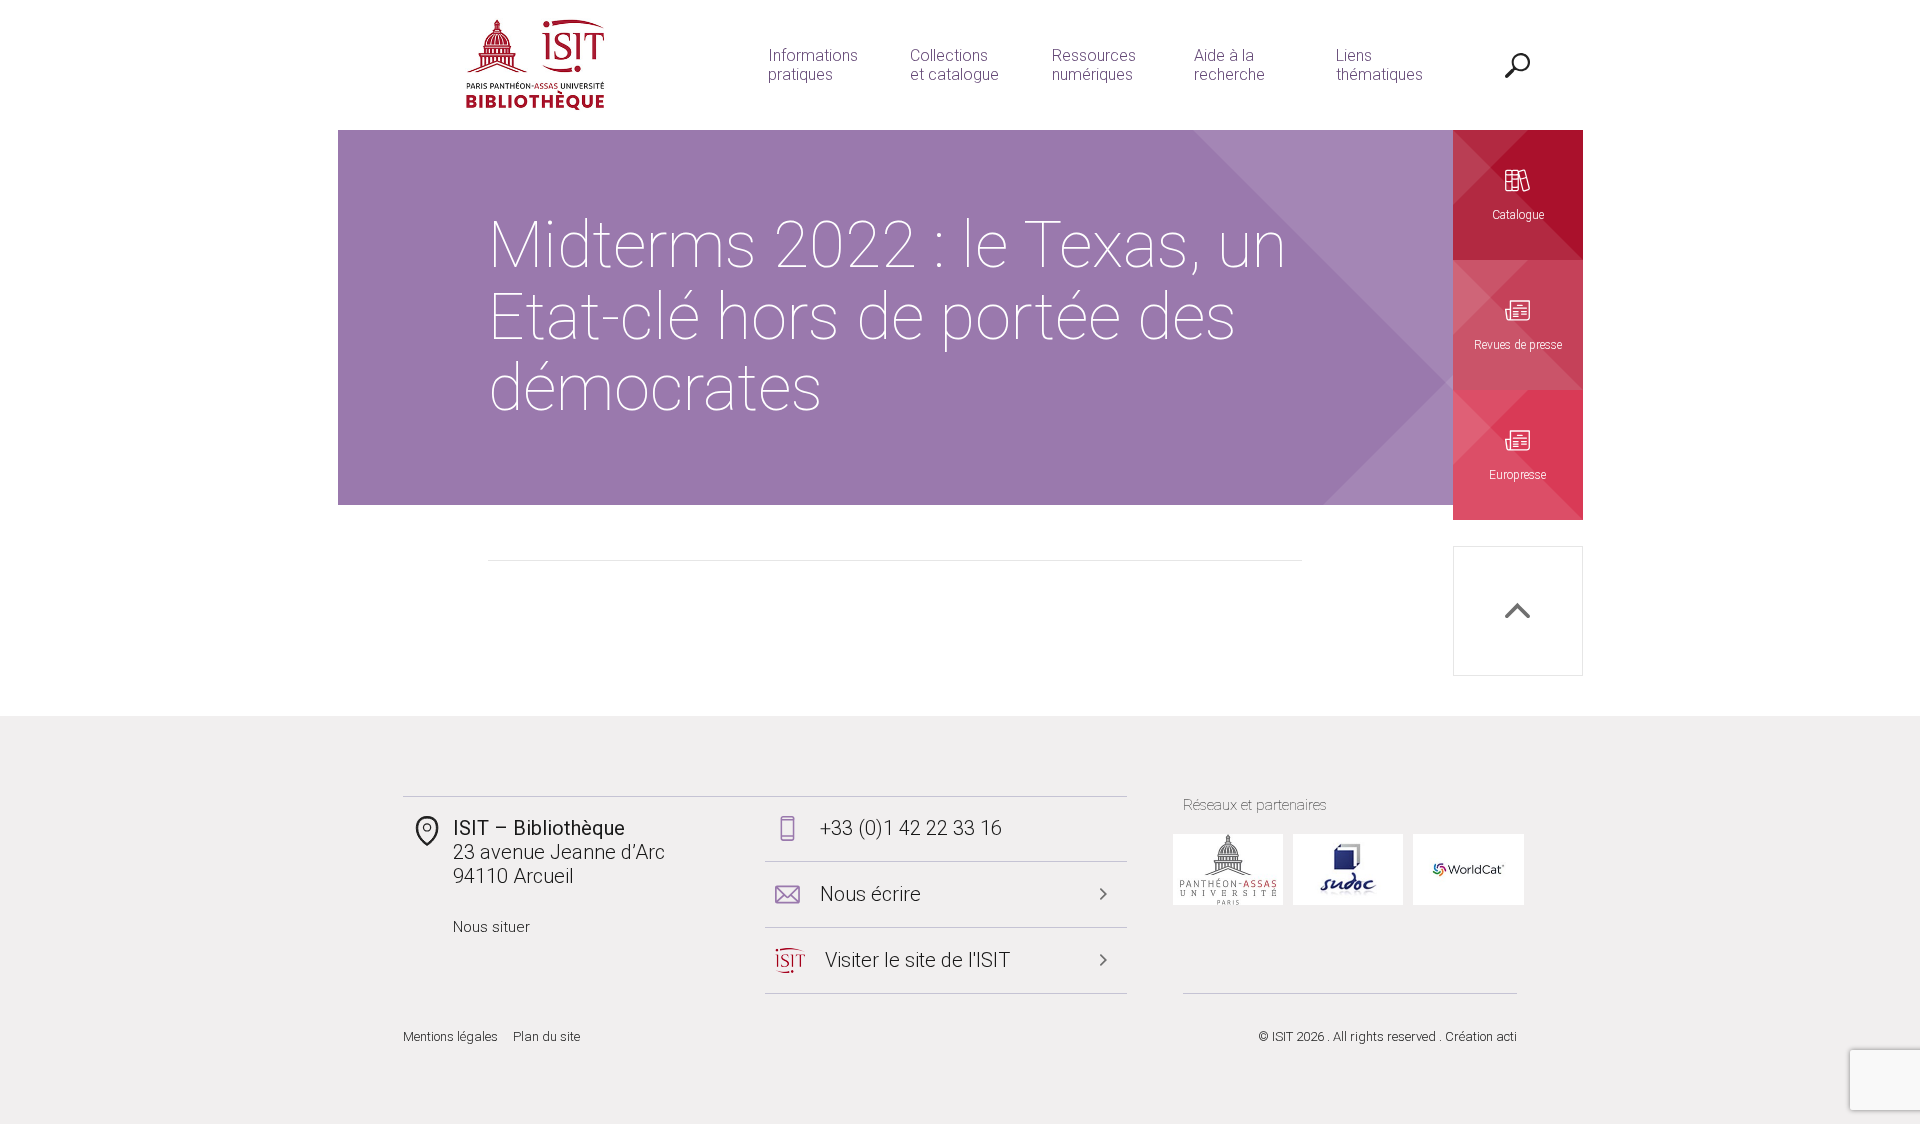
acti (1506, 1036)
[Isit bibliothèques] (535, 65)
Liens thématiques (1379, 65)
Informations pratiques (813, 65)
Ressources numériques (1094, 65)
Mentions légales (450, 1036)
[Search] (1518, 65)
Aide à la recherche (1229, 65)
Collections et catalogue (954, 65)
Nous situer (491, 927)
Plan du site (546, 1036)
